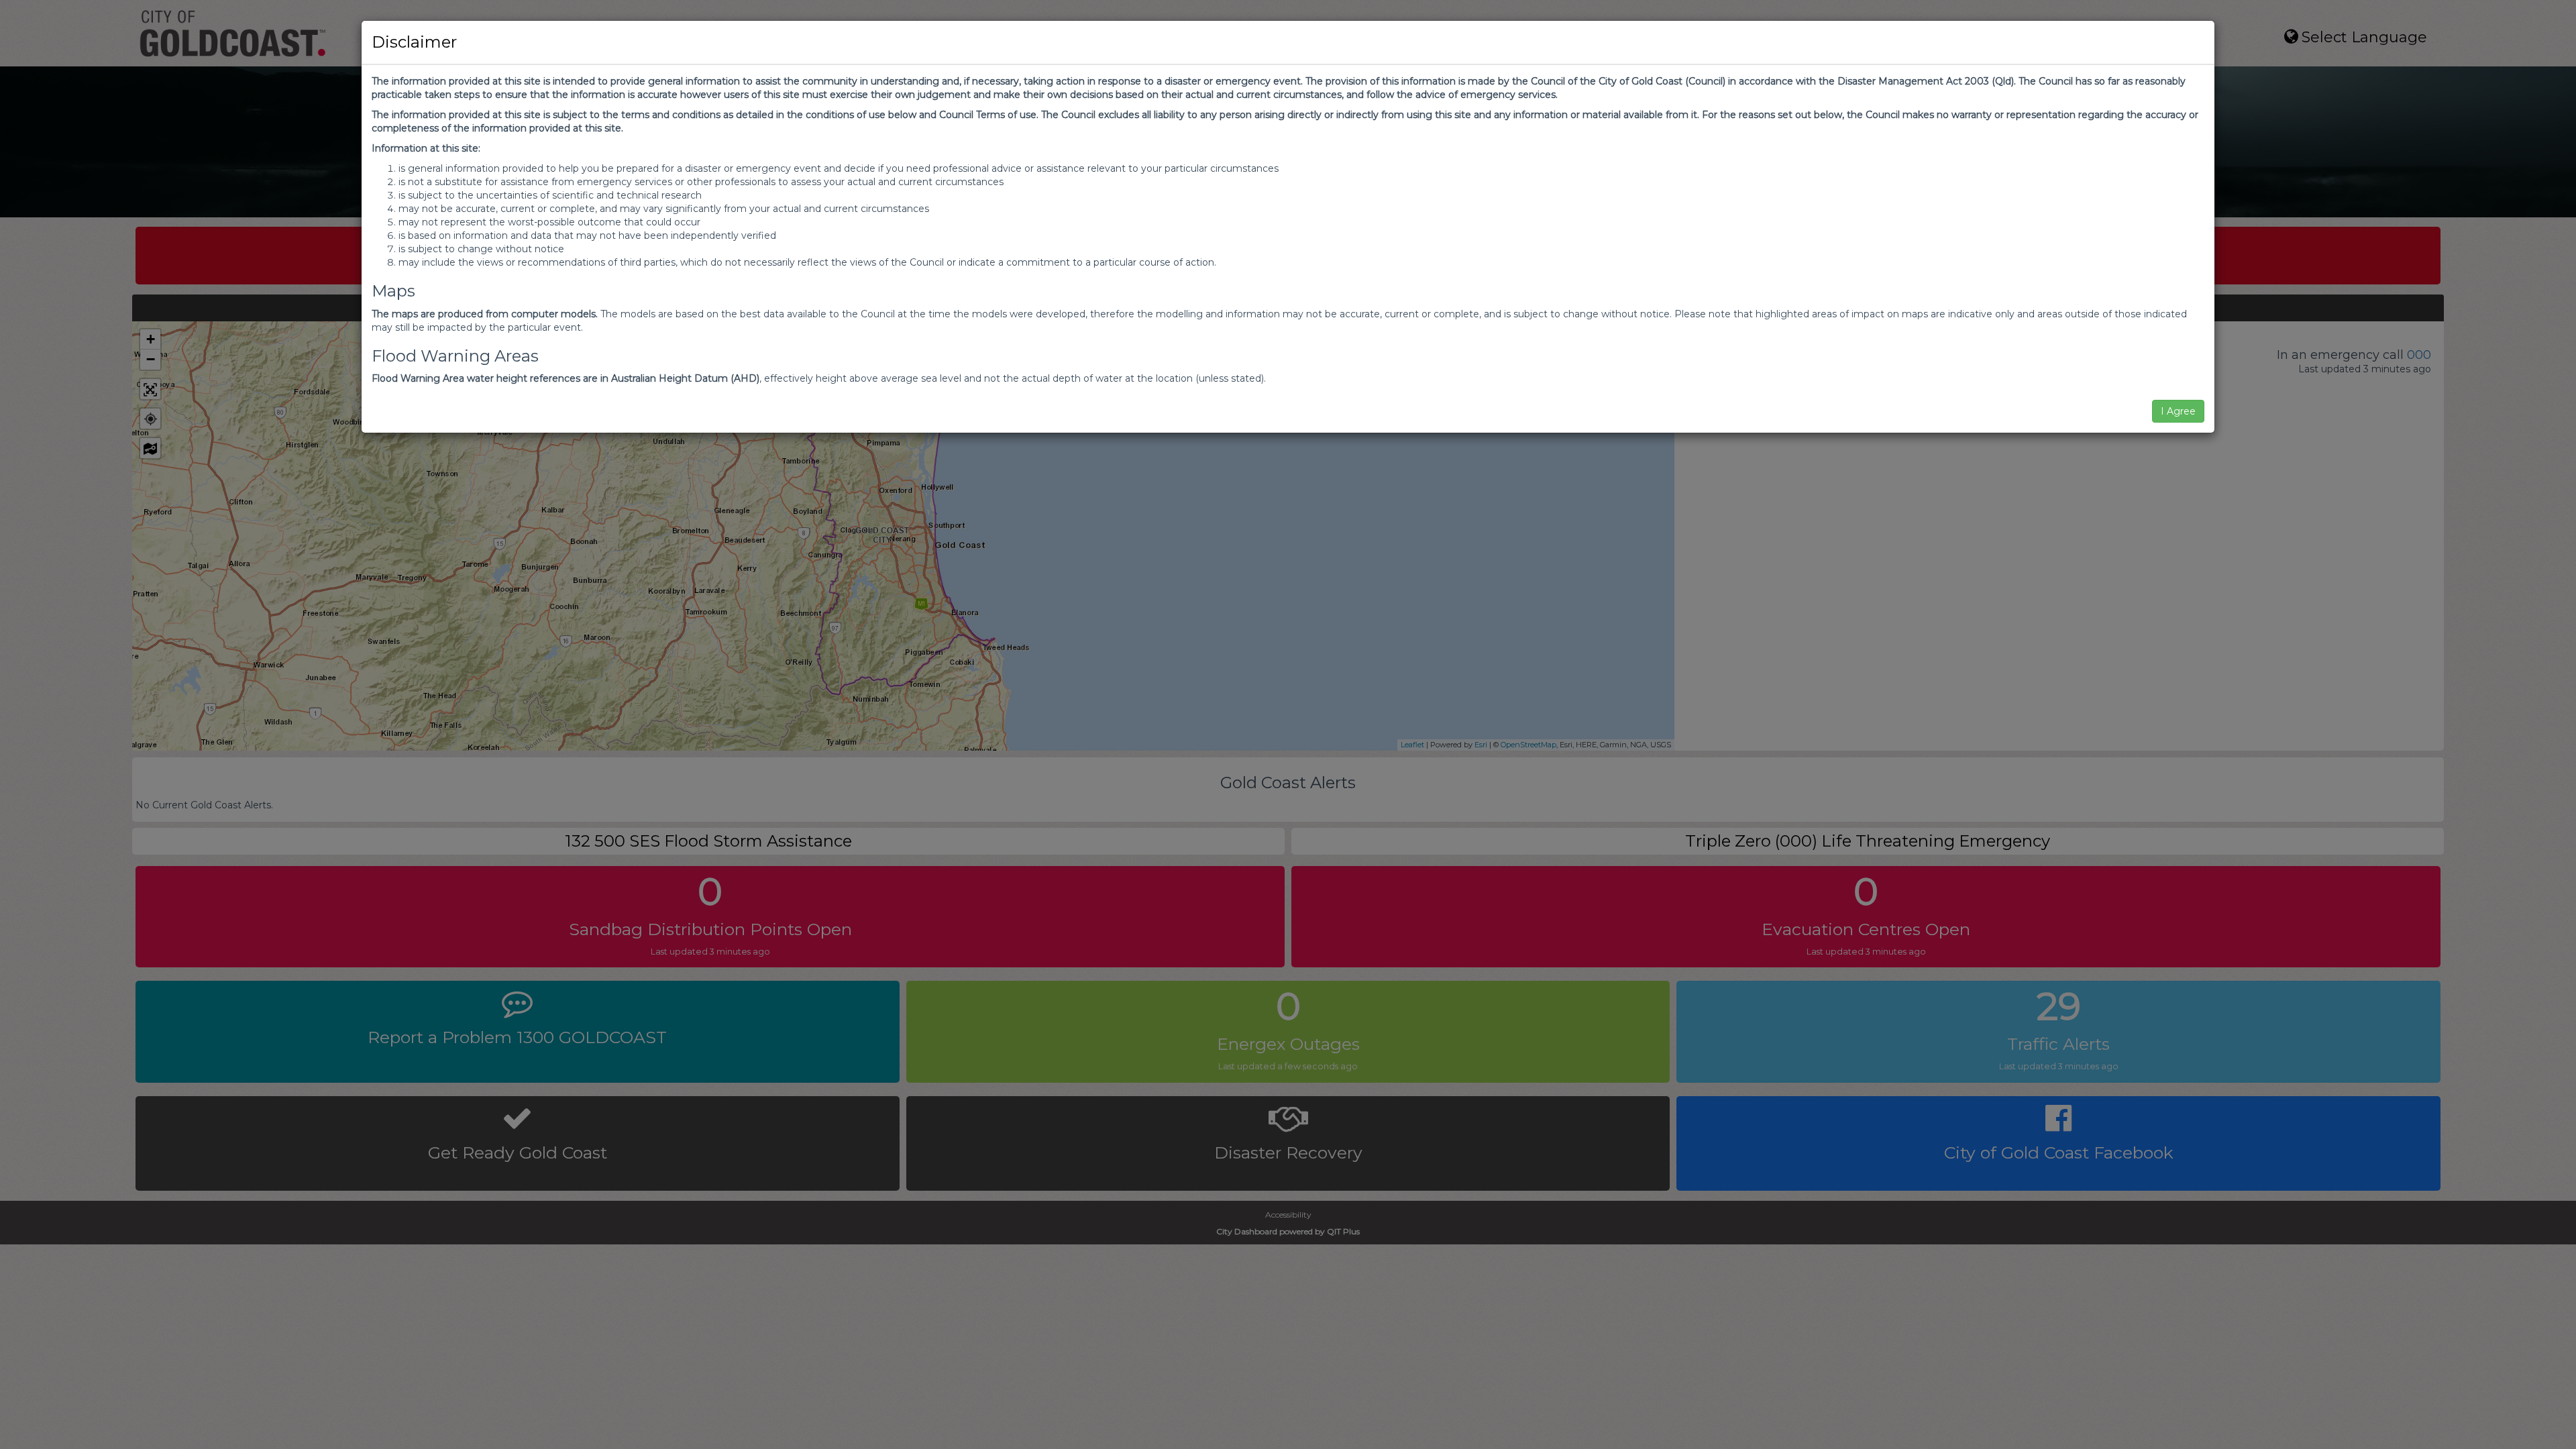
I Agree (2178, 411)
